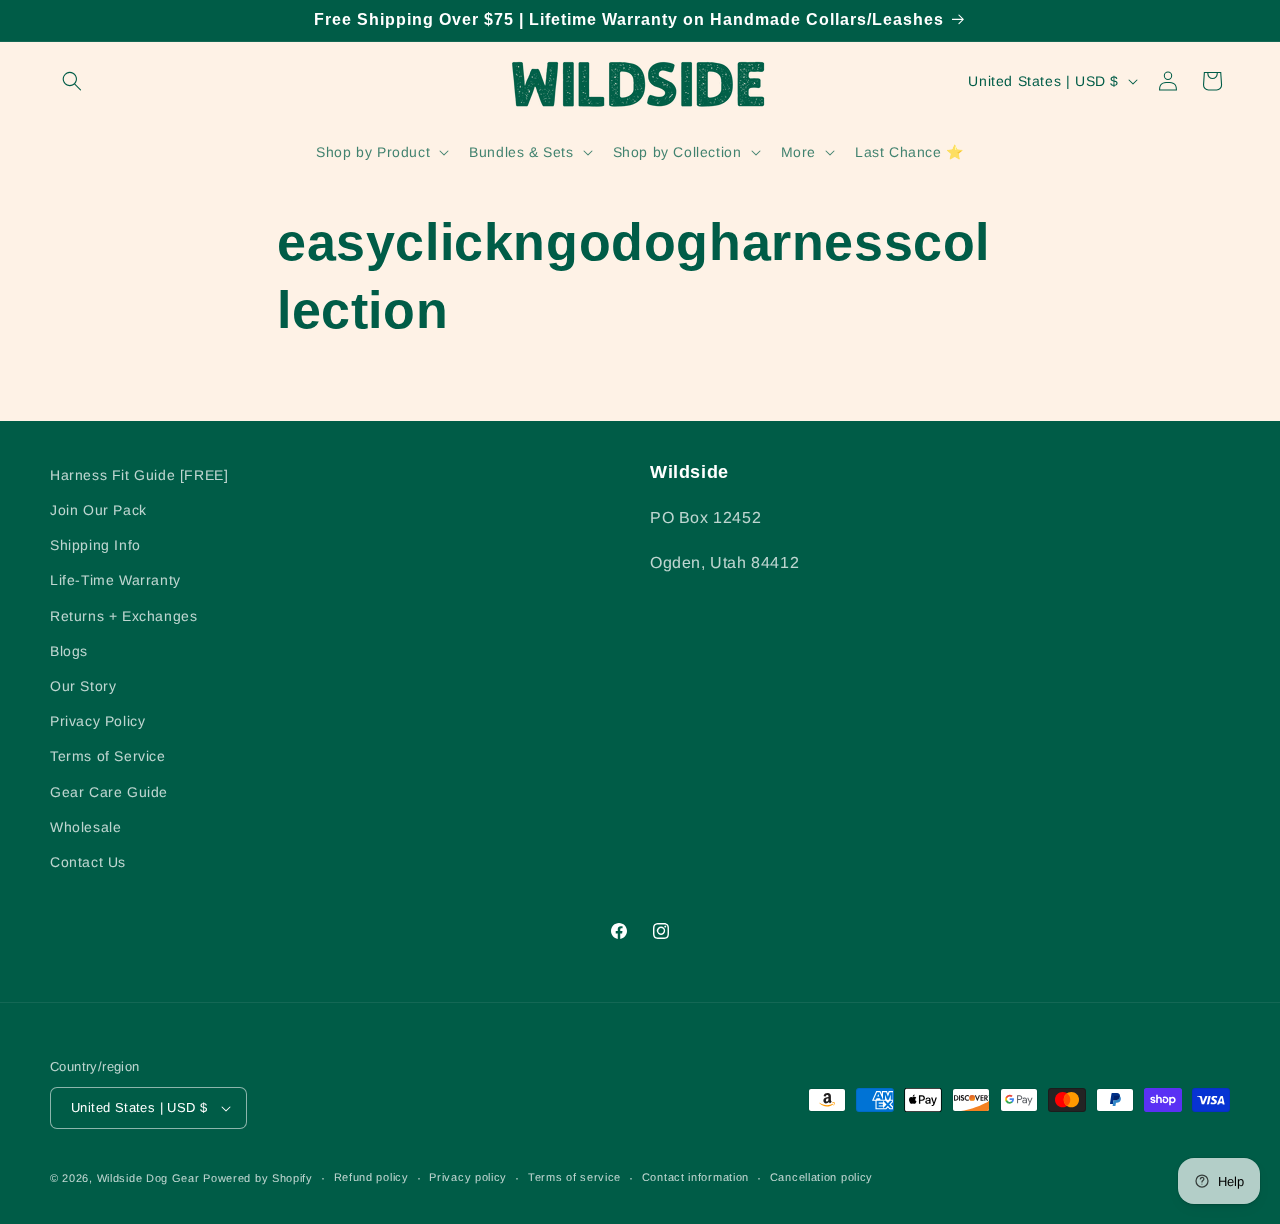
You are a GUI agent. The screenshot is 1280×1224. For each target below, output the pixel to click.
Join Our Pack (98, 510)
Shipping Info (95, 545)
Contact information (695, 1177)
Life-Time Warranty (115, 580)
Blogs (69, 651)
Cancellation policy (821, 1177)
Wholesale (85, 827)
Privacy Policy (97, 721)
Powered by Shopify (258, 1178)
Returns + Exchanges (123, 616)
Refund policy (371, 1177)
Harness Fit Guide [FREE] (139, 475)
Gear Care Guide (109, 792)
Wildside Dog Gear (148, 1178)
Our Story (83, 686)
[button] (72, 81)
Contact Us (88, 862)
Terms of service (574, 1177)
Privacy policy (468, 1177)
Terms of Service (108, 756)
